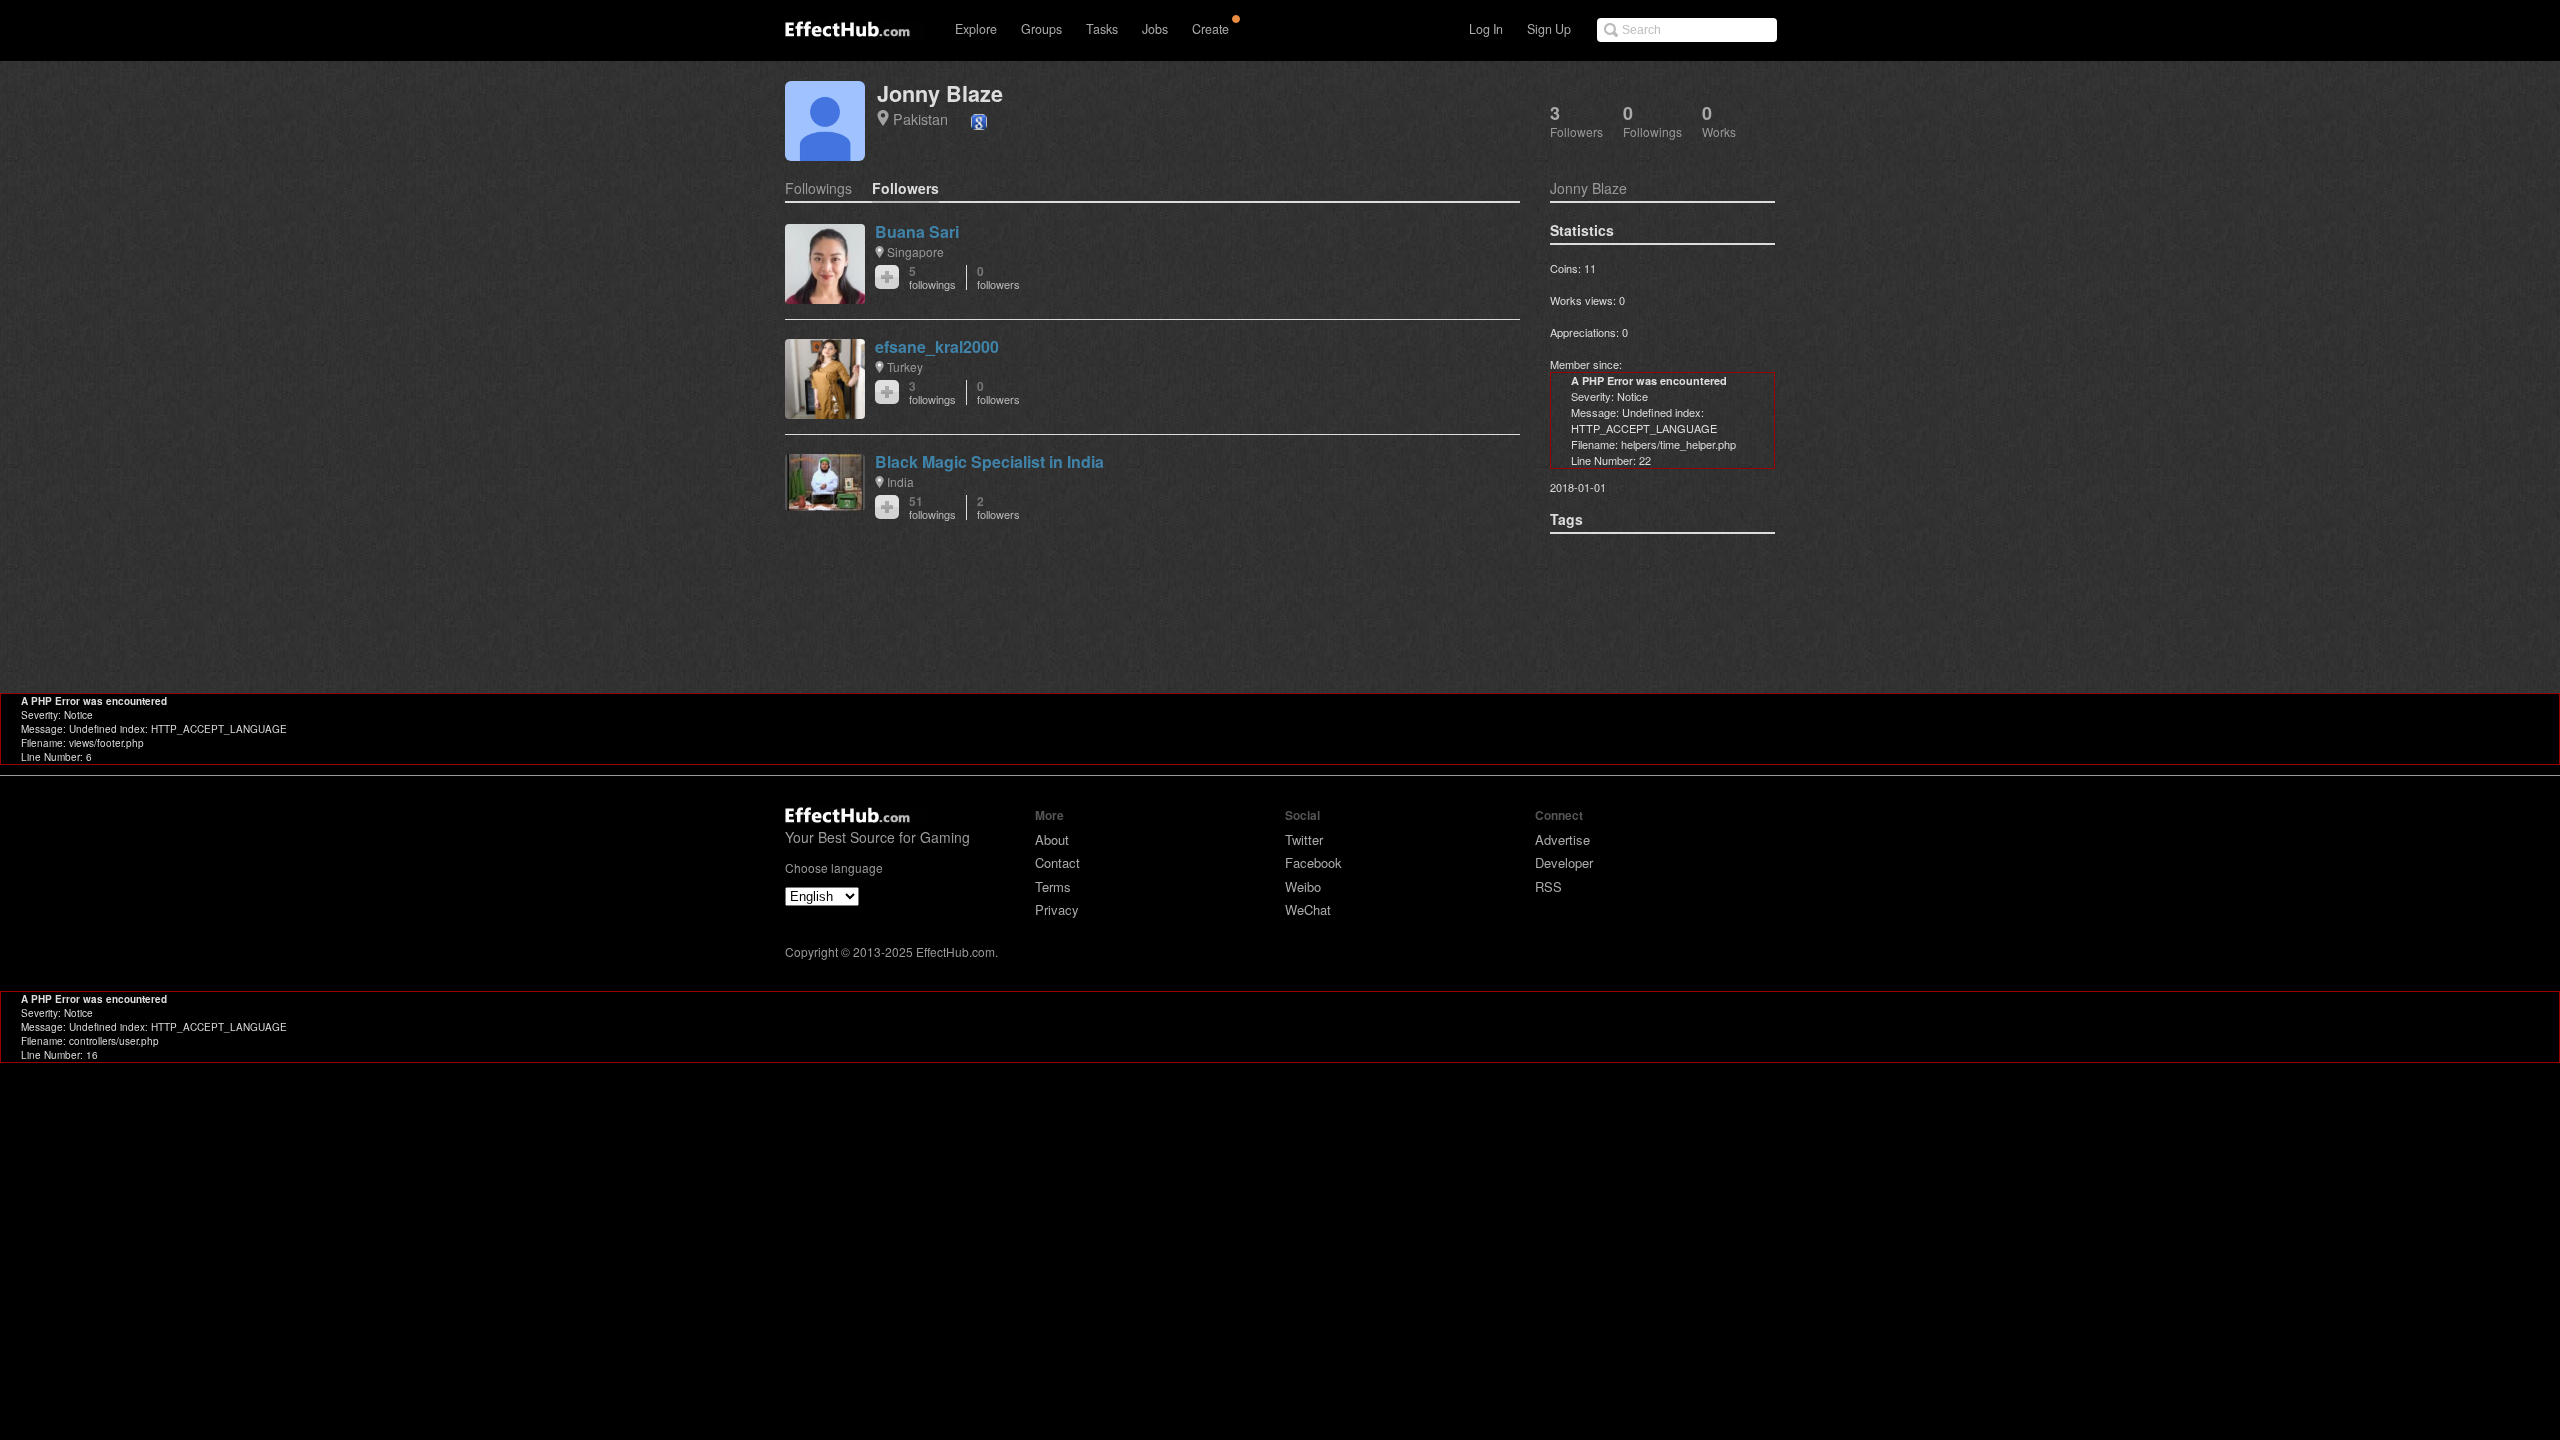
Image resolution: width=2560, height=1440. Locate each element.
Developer (1564, 862)
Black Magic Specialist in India (989, 461)
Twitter (1304, 839)
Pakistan (920, 118)
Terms (1053, 886)
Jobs (1155, 29)
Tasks (1102, 29)
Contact (1057, 862)
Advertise (1562, 839)
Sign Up (1549, 29)
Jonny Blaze (940, 93)
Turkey (905, 366)
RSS (1548, 886)
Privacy (1057, 909)
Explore (976, 29)
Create (1210, 29)
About (1052, 839)
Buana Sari (917, 231)
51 (932, 507)
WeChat (1308, 909)
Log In (1486, 29)
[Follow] (887, 277)
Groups (1041, 29)
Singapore (915, 251)
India (900, 481)
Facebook (1313, 862)
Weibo (1303, 886)
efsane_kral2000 (937, 346)
